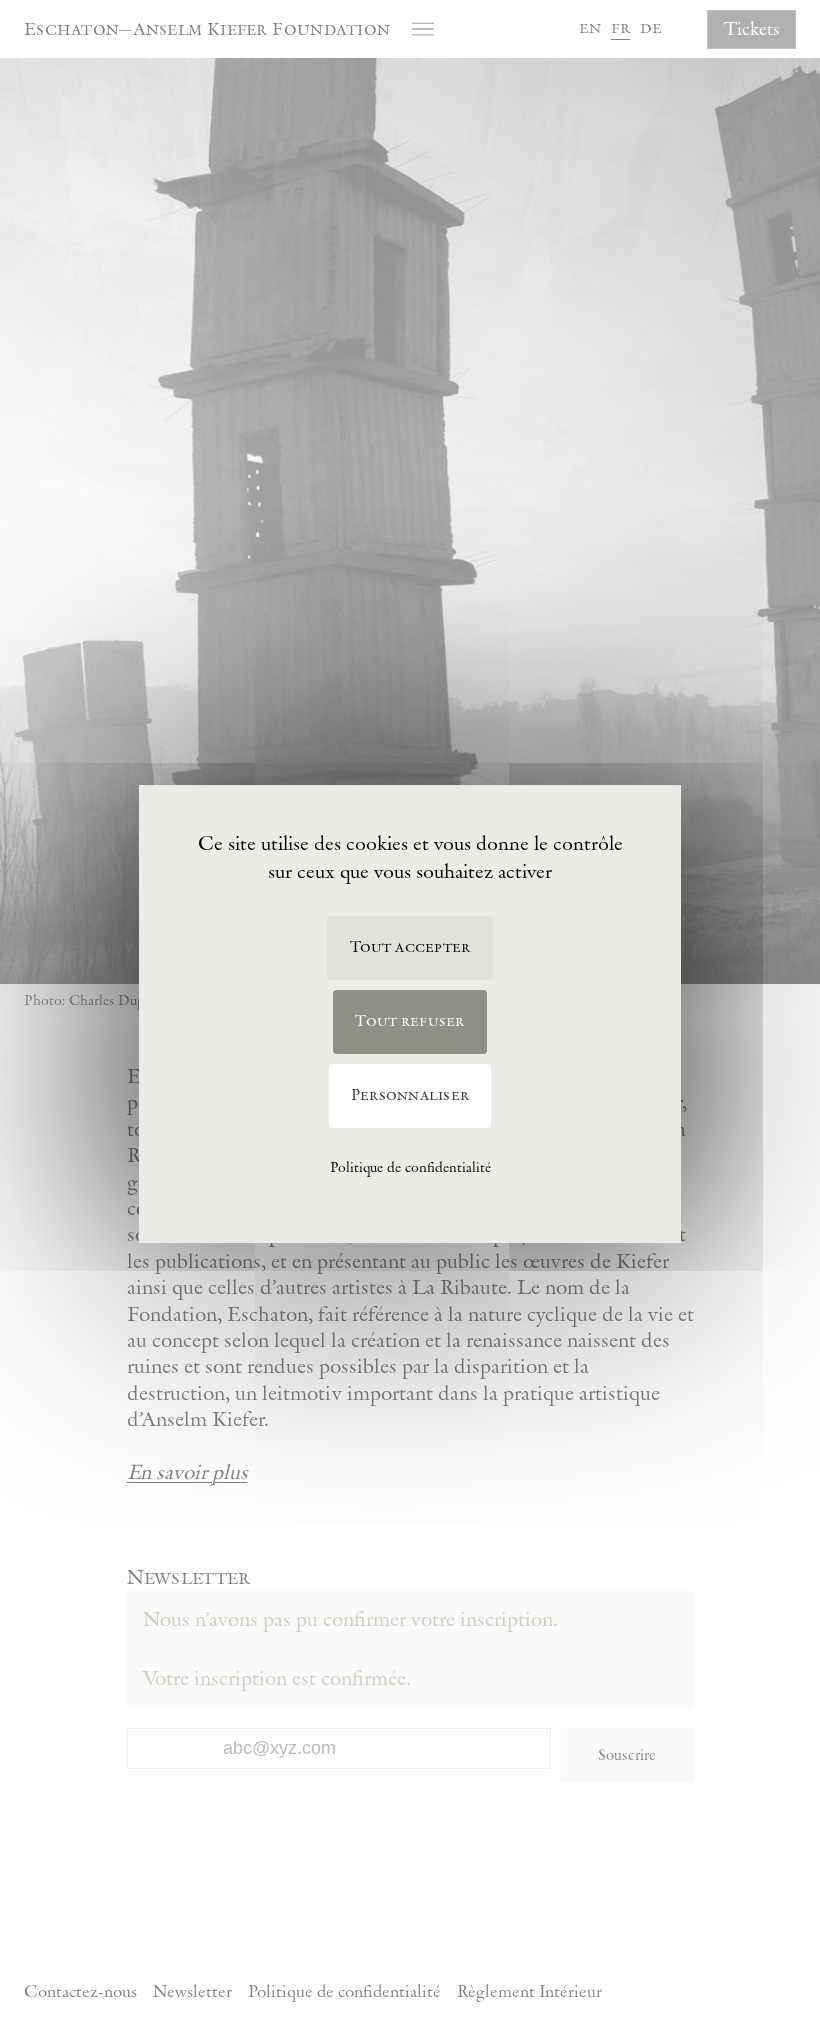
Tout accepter (410, 947)
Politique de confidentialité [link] (410, 1168)
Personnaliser (410, 1095)
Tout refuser (409, 1021)
